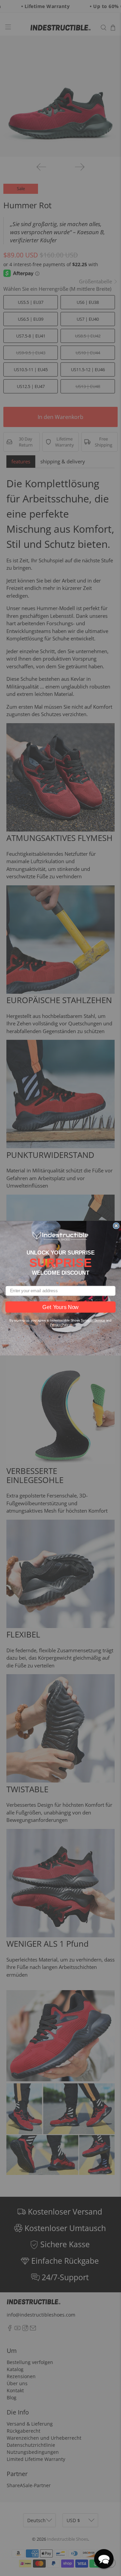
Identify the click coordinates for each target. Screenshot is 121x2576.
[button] (104, 2559)
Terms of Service (93, 1320)
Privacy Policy (60, 1325)
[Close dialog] (116, 1226)
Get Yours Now (60, 1307)
